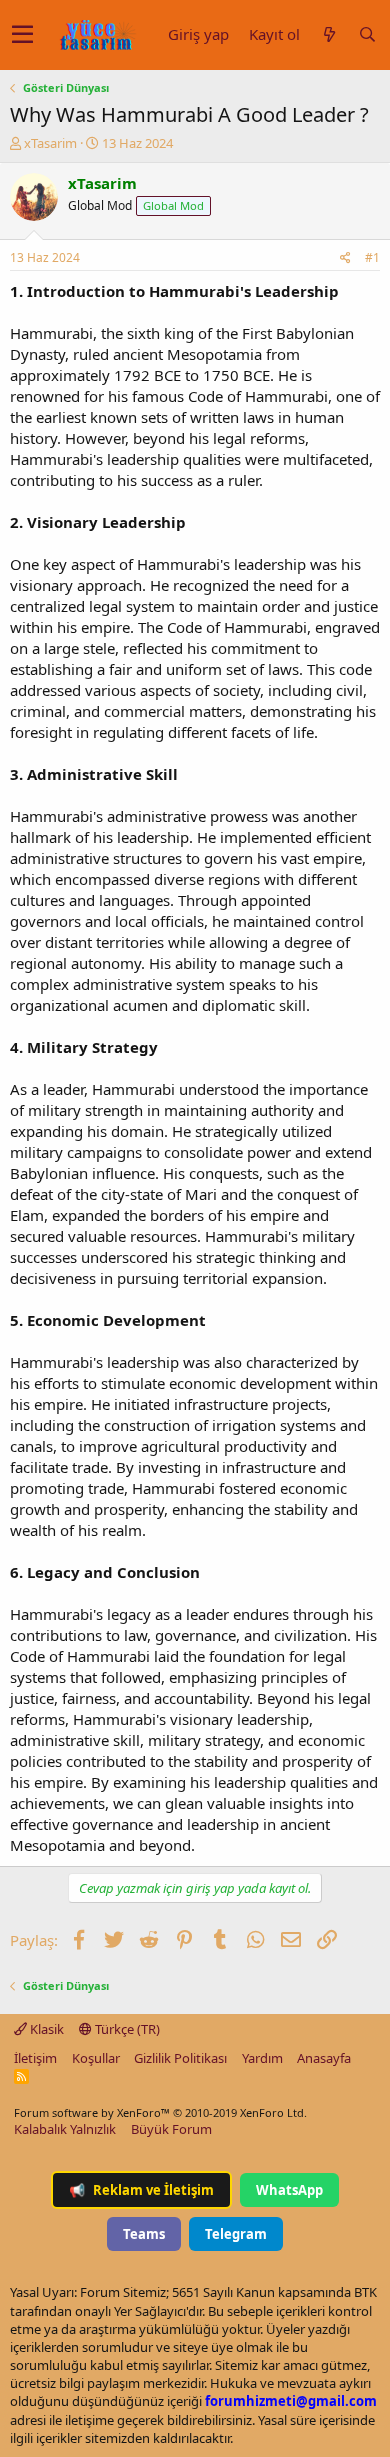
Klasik (45, 2029)
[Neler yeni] (329, 34)
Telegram (236, 2234)
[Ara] (367, 34)
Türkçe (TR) (126, 2029)
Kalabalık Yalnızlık (65, 2129)
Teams (144, 2234)
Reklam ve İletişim (141, 2190)
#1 (372, 257)
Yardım (262, 2058)
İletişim (35, 2058)
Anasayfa (324, 2058)
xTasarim (50, 143)
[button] (22, 35)
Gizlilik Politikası (180, 2058)
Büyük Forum (171, 2129)
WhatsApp (289, 2190)
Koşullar (96, 2058)
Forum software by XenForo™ (160, 2112)
